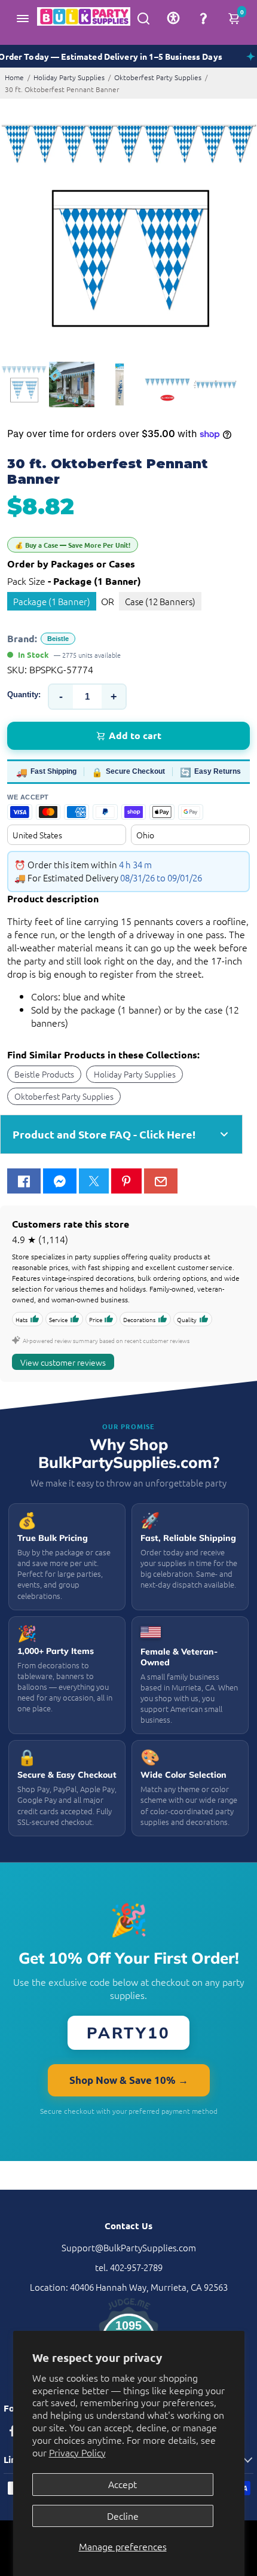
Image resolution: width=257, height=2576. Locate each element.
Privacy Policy (77, 2452)
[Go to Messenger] (60, 1181)
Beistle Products (44, 1074)
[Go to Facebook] (24, 1181)
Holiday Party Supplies (69, 77)
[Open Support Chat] (203, 18)
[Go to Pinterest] (126, 1181)
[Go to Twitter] (94, 1181)
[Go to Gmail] (161, 1181)
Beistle (58, 639)
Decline (123, 2516)
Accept (123, 2484)
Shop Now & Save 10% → (129, 2080)
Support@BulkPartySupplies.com (129, 2247)
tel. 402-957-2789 (129, 2267)
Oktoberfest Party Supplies (158, 77)
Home (14, 77)
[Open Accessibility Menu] (173, 18)
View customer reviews (63, 1362)
